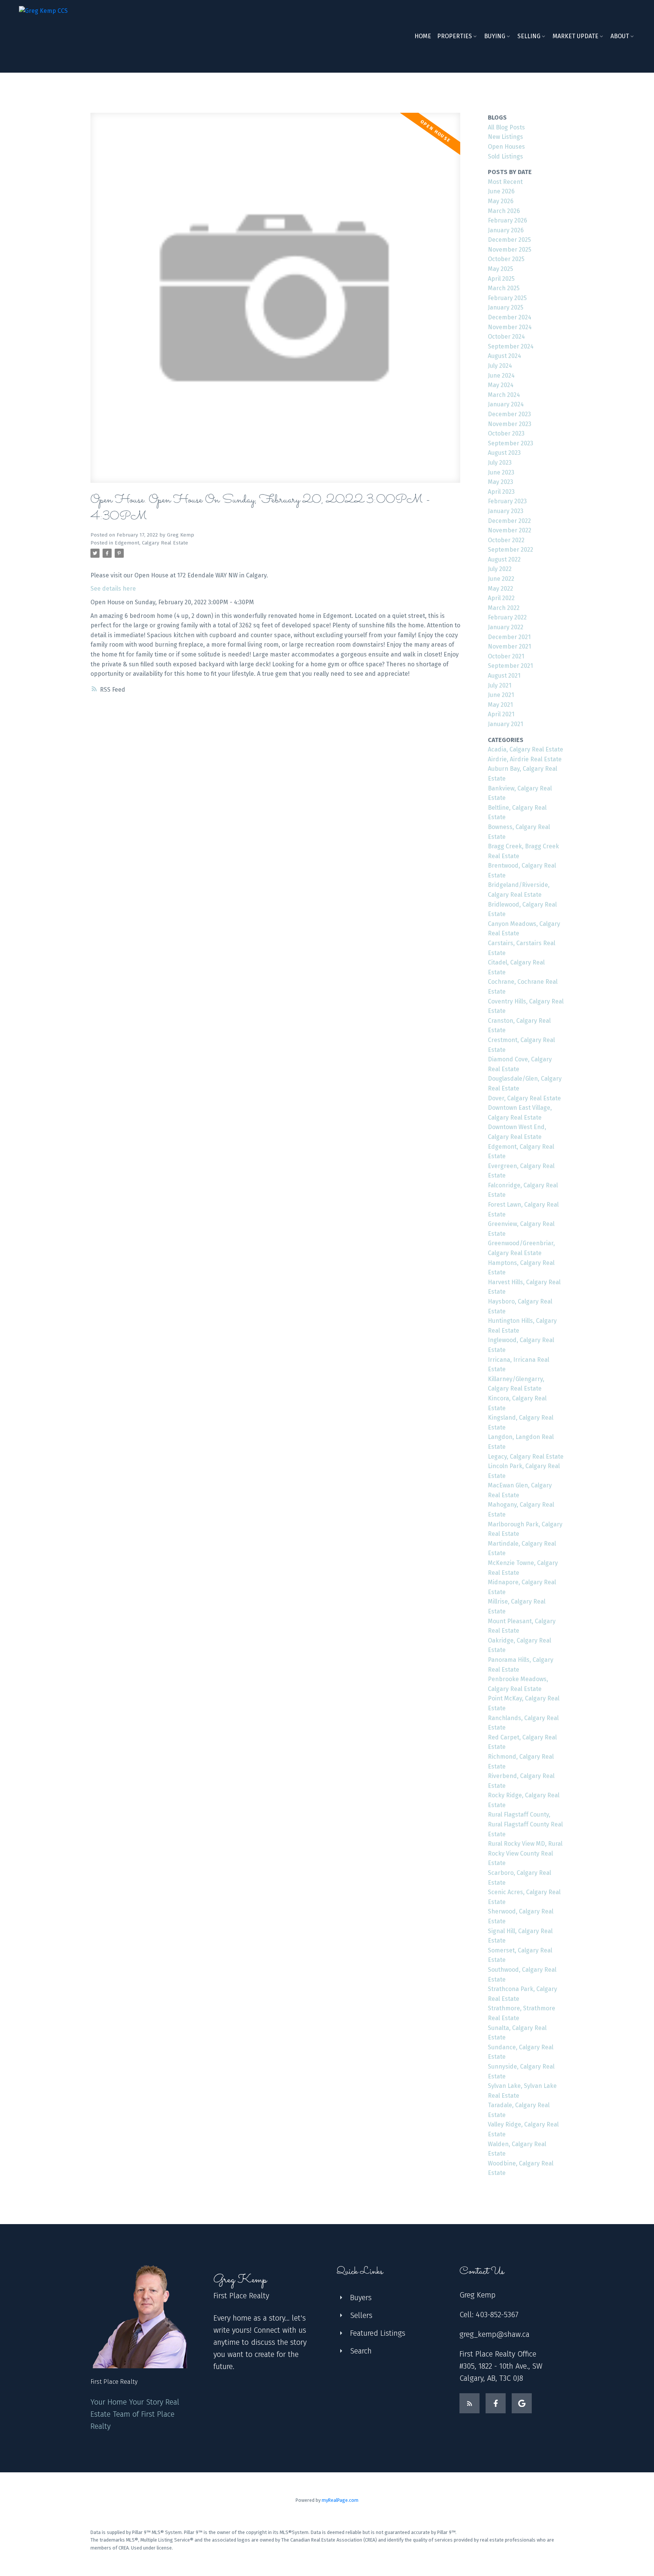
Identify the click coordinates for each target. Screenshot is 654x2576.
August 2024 (505, 356)
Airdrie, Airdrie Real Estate (525, 759)
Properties (455, 36)
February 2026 (508, 220)
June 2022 (501, 579)
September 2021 (510, 666)
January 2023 (506, 511)
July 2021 (500, 685)
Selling (529, 36)
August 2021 (504, 676)
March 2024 (504, 395)
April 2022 (501, 598)
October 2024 (506, 337)
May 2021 (500, 705)
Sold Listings (505, 156)
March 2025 (504, 288)
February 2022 (507, 617)
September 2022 (511, 550)
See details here (113, 589)
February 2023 (507, 501)
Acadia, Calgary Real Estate (526, 749)
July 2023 (500, 463)
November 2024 (510, 327)
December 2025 (509, 240)
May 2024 (501, 385)
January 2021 (505, 724)
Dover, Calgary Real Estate (524, 1098)
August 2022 (504, 559)
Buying (495, 36)
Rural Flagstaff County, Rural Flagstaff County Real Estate (525, 1824)
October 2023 (506, 433)
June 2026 (501, 191)
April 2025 (501, 279)
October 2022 (506, 540)
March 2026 (504, 211)
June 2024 (501, 376)
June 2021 (501, 695)
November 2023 (510, 424)
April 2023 (501, 492)
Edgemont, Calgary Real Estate (151, 543)
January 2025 (506, 307)
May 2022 (501, 589)
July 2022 (500, 569)
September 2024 (511, 346)
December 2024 (510, 317)
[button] (469, 2403)
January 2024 (506, 404)
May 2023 (501, 482)
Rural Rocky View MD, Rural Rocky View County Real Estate (525, 1853)
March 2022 (504, 608)
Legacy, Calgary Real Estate (526, 1457)
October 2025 (506, 259)
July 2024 (500, 366)
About (620, 36)
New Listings (505, 137)
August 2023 (504, 453)
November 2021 (509, 646)
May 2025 (501, 269)
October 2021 (506, 656)
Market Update (575, 36)
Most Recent (505, 182)
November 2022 (510, 530)
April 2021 (501, 714)
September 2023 (511, 443)
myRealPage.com (340, 2500)
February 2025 (507, 298)
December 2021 (509, 637)
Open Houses (506, 147)
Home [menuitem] (423, 36)
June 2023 (501, 472)
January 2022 (506, 627)
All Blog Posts (506, 127)
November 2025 (510, 250)
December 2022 (509, 521)
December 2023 (509, 414)
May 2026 (501, 201)
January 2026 (506, 230)
